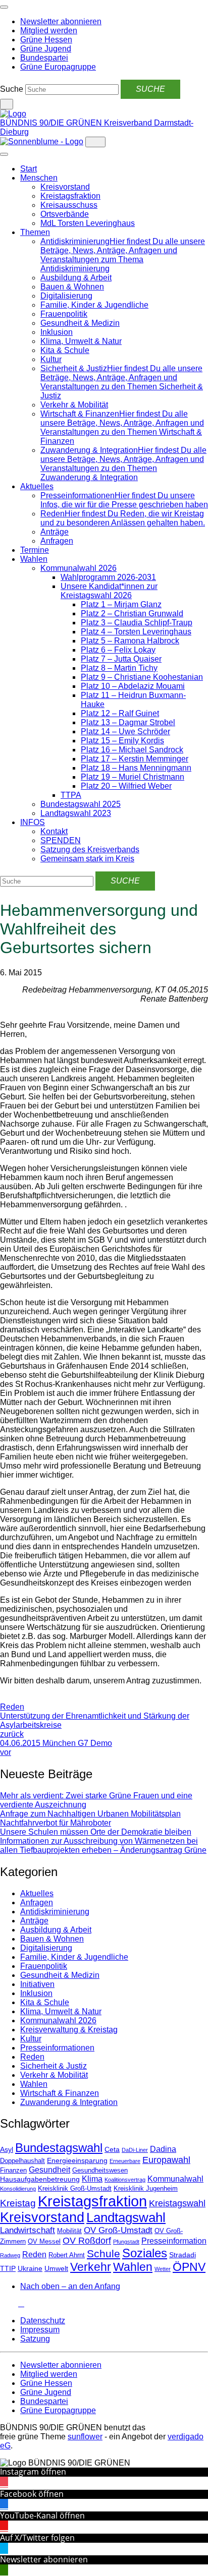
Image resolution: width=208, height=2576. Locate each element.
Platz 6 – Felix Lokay (118, 650)
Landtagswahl (126, 2217)
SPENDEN (61, 840)
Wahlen (34, 559)
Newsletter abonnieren (44, 2559)
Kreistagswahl (177, 2203)
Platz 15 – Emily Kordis (122, 741)
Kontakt (54, 831)
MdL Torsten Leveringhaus (88, 223)
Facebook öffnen (32, 2494)
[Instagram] (3, 2303)
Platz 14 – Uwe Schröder (125, 731)
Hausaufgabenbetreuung (40, 2179)
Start (29, 169)
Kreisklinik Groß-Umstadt (75, 2189)
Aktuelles (37, 486)
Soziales (145, 2253)
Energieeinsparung (77, 2160)
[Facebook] (9, 2303)
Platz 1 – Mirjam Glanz (121, 604)
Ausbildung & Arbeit (76, 278)
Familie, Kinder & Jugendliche (94, 305)
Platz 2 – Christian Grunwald (132, 613)
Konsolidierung (18, 2189)
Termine (35, 550)
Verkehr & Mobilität (74, 405)
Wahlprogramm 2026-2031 (108, 577)
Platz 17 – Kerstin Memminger (135, 759)
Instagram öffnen (33, 2472)
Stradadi (183, 2255)
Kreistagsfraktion (70, 196)
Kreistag (18, 2203)
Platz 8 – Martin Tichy (119, 668)
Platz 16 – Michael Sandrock (132, 750)
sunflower (85, 2437)
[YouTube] (15, 2303)
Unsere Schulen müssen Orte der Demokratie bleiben (96, 1832)
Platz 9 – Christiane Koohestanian (142, 677)
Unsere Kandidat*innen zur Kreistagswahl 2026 (109, 591)
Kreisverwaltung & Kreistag (69, 2030)
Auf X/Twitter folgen (37, 2538)
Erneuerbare (125, 2161)
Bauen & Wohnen (72, 287)
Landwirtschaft (28, 2230)
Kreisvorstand (65, 187)
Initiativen (37, 1984)
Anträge (55, 532)
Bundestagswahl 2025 (81, 804)
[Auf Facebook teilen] (3, 1698)
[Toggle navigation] (4, 7)
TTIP (8, 2268)
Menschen (39, 178)
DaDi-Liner (135, 2150)
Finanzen (13, 2171)
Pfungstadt (126, 2242)
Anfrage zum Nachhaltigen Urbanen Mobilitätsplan (90, 1814)
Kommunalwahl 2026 (79, 568)
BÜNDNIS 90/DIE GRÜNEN (52, 123)
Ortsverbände (65, 214)
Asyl (7, 2149)
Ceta (112, 2149)
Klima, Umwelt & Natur (81, 341)
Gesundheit (49, 2170)
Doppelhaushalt (22, 2161)
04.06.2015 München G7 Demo (56, 1748)
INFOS (33, 822)
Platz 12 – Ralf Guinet (120, 713)
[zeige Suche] (7, 104)
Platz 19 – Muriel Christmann (133, 777)
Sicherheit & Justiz (54, 2066)
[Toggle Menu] (4, 154)
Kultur (51, 359)
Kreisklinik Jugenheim (146, 2189)
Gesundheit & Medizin (80, 323)
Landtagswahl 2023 (76, 813)
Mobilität (69, 2231)
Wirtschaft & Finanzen (60, 2093)
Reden (12, 1707)
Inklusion (57, 332)
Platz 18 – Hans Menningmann (136, 768)
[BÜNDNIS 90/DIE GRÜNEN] (13, 114)
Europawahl (166, 2160)
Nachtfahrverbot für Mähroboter (56, 1823)
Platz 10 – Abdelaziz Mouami (133, 686)
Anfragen (57, 541)
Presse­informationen (57, 2048)
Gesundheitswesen (100, 2171)
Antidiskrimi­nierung (55, 1912)
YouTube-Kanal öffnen (42, 2515)
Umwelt (56, 2268)
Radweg (10, 2255)
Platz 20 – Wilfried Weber (126, 786)
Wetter (163, 2269)
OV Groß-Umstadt (118, 2230)
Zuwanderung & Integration (69, 2102)
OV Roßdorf (87, 2241)
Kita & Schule (65, 350)
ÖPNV (189, 2267)
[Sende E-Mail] (11, 1698)
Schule (103, 2254)
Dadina (163, 2149)
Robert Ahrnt (67, 2255)
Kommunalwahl (175, 2179)
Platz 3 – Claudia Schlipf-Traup (137, 623)
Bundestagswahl (59, 2148)
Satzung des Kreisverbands (90, 850)
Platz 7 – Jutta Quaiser (121, 659)
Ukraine (30, 2268)
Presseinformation (174, 2241)
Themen (35, 232)
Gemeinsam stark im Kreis (87, 859)
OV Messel (44, 2242)
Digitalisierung (66, 296)
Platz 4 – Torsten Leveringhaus (136, 632)
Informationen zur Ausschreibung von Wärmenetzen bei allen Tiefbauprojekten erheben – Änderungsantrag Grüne (103, 1846)
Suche (12, 89)
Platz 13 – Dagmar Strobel (128, 722)
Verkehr (91, 2267)
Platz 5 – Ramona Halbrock (130, 641)
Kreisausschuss (69, 205)
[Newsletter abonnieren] (21, 2303)
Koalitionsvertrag (125, 2180)
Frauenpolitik (64, 314)
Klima (92, 2179)
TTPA (71, 795)
